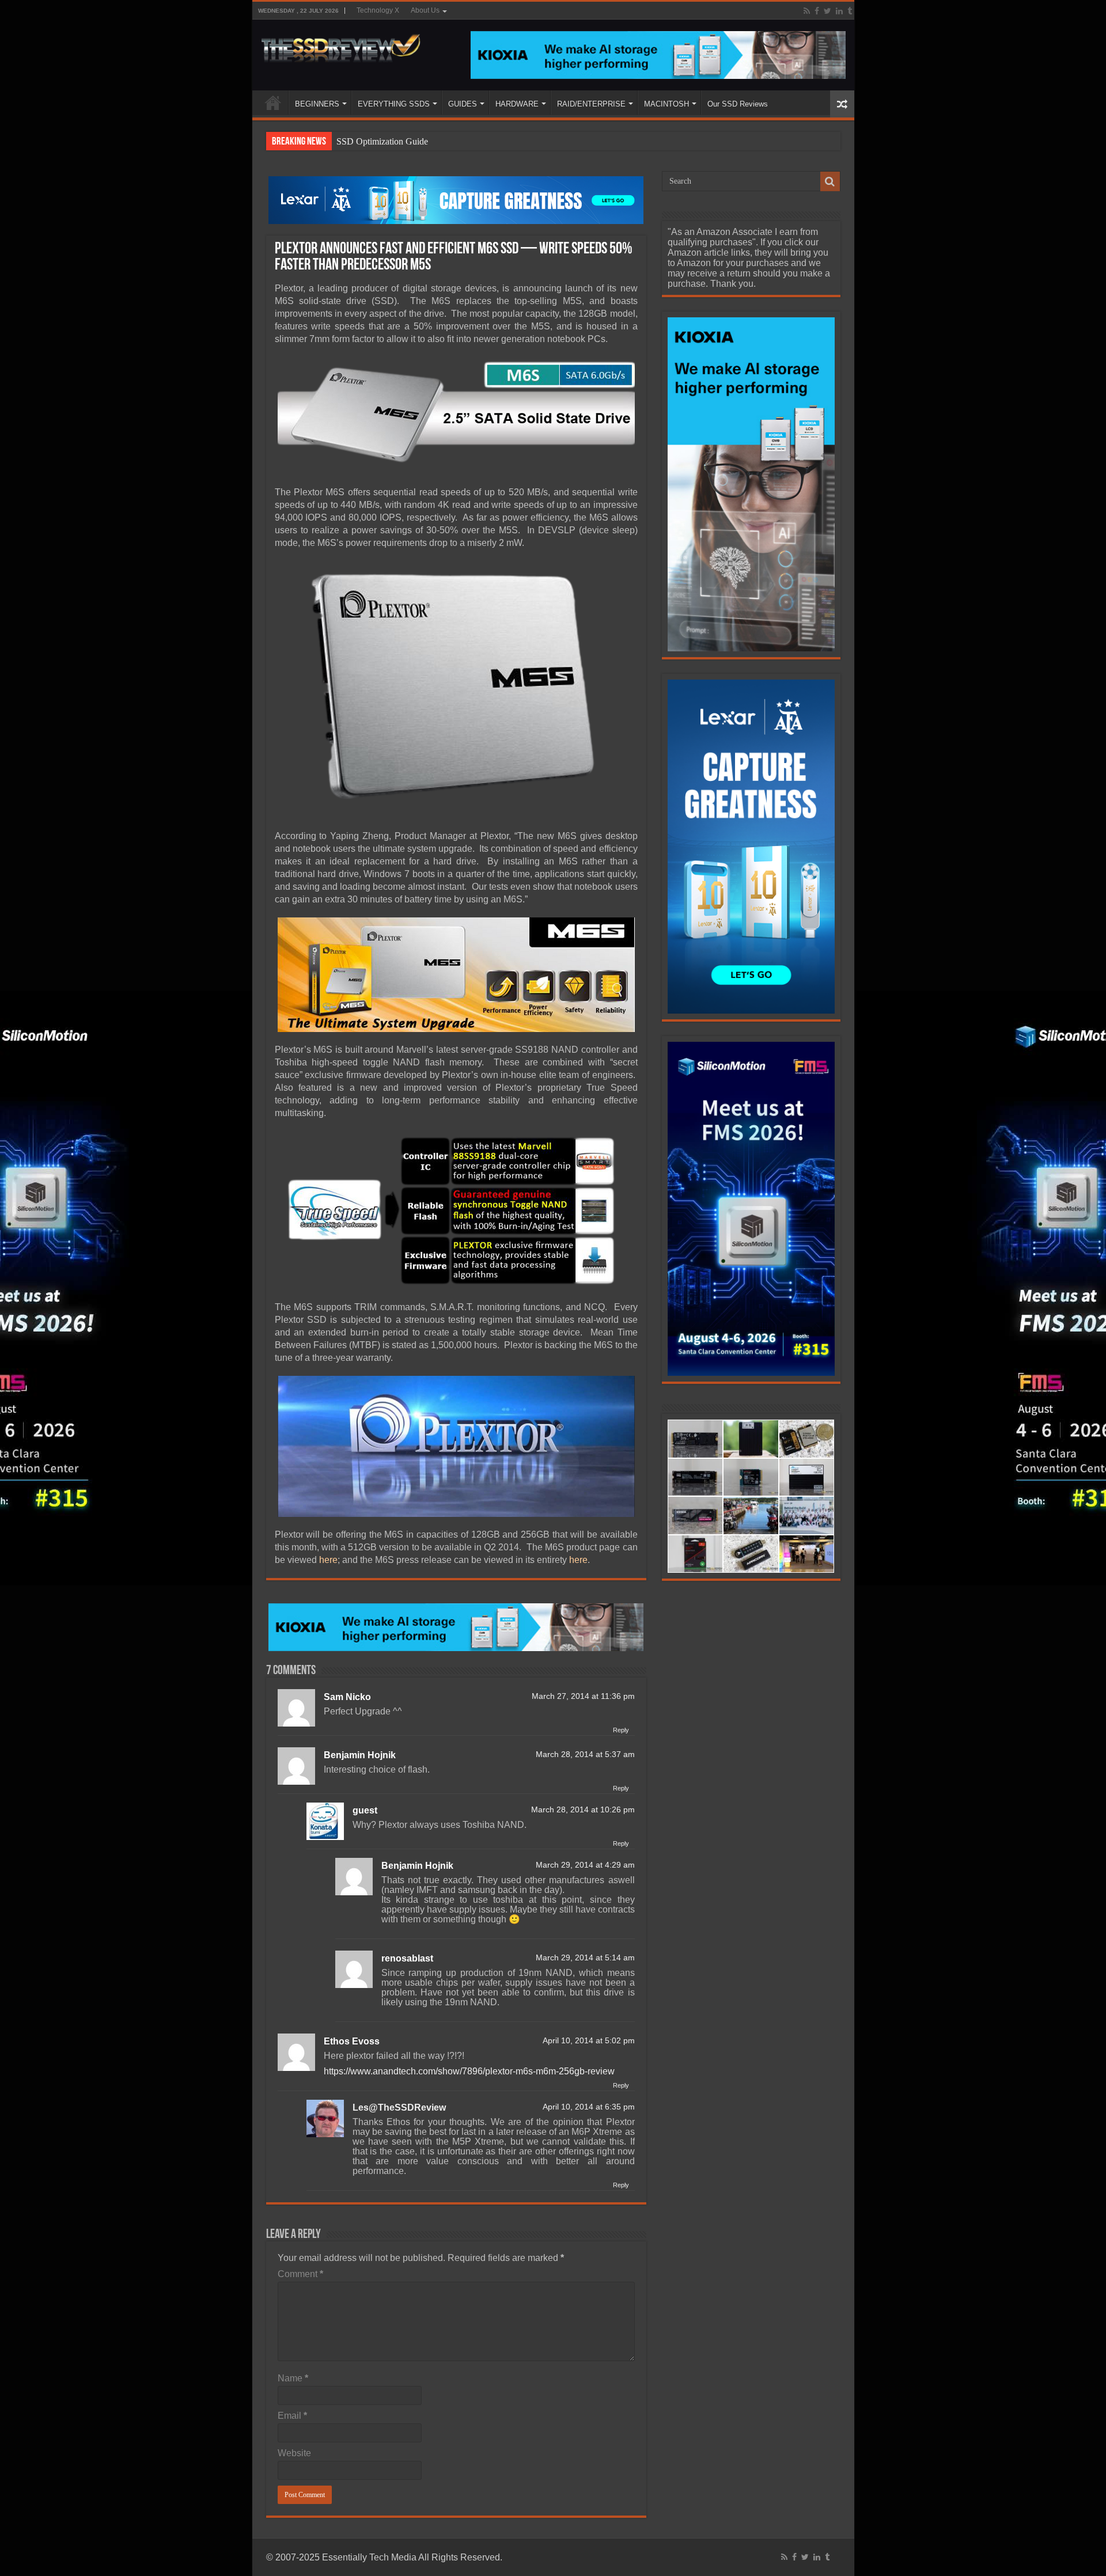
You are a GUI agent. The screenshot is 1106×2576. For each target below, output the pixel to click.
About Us (425, 10)
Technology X (378, 10)
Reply (621, 1730)
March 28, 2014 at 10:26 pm (583, 1810)
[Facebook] (817, 11)
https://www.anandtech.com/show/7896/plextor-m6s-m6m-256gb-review (469, 2071)
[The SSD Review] (341, 45)
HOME (273, 103)
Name (293, 2378)
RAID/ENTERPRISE (591, 104)
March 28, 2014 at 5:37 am (585, 1754)
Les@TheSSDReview (399, 2108)
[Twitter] (827, 11)
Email (292, 2416)
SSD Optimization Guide (382, 141)
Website (294, 2453)
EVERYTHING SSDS (394, 104)
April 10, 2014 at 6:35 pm (589, 2107)
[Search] (830, 181)
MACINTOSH (666, 104)
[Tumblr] (850, 11)
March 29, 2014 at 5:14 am (585, 1958)
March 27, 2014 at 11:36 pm (583, 1696)
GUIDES (463, 104)
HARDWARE (517, 104)
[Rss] (807, 11)
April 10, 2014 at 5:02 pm (589, 2041)
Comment (300, 2274)
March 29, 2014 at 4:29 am (585, 1865)
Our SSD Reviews (738, 104)
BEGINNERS (317, 104)
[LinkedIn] (839, 11)
